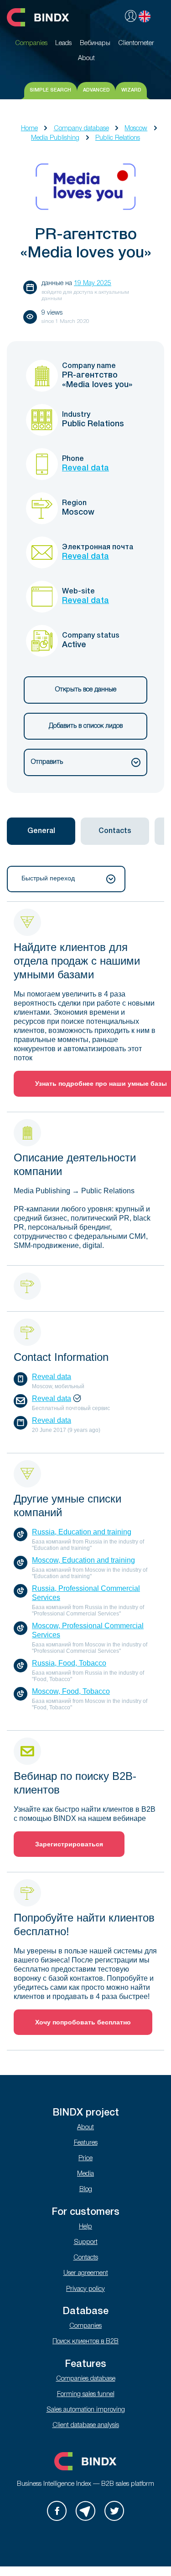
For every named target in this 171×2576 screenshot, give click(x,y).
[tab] (41, 831)
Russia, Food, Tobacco (69, 1663)
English (145, 16)
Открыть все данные (86, 690)
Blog (86, 2190)
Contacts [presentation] (115, 831)
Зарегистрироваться (69, 1844)
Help (85, 2227)
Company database (81, 129)
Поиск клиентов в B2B (85, 2342)
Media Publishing (55, 138)
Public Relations (118, 138)
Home (29, 129)
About (85, 2128)
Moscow (136, 129)
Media (85, 2174)
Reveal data (85, 468)
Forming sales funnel (86, 2395)
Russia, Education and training (82, 1532)
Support (86, 2242)
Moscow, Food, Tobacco (71, 1691)
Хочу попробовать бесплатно (83, 2022)
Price (85, 2159)
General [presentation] (41, 831)
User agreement (86, 2273)
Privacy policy (85, 2289)
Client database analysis (86, 2425)
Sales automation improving (86, 2410)
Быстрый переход (48, 878)
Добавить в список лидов (86, 726)
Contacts (86, 2258)
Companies (85, 2326)
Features (86, 2143)
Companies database (86, 2379)
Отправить (47, 762)
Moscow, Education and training (83, 1560)
